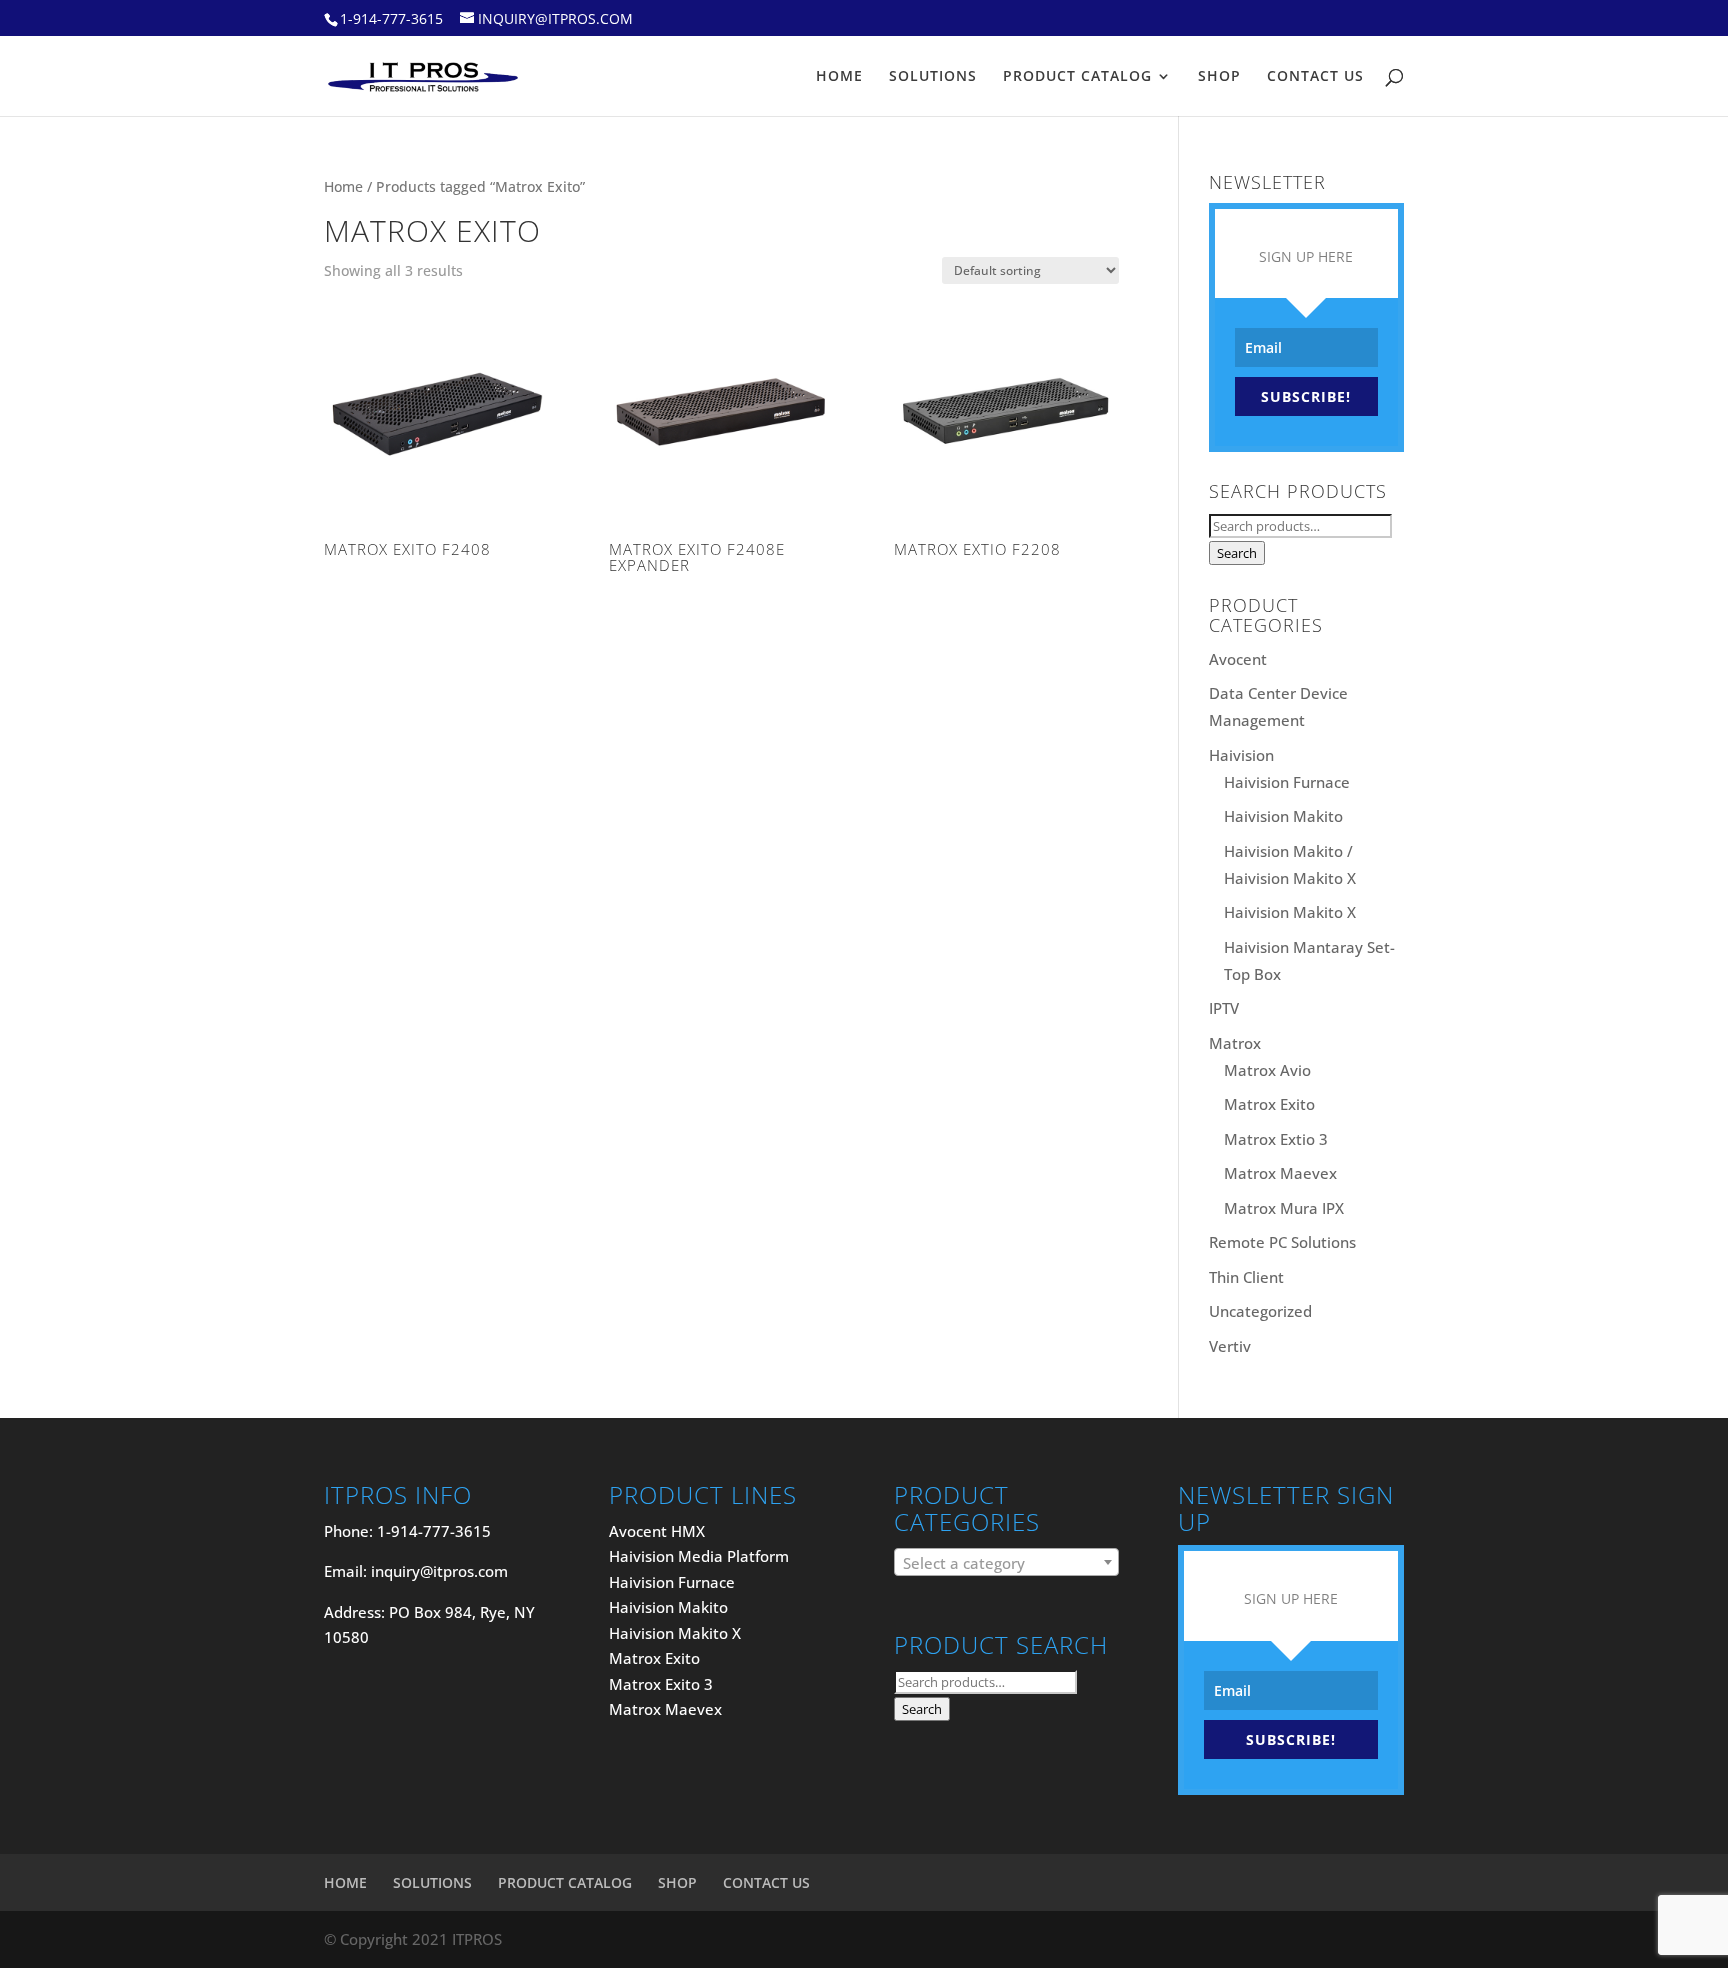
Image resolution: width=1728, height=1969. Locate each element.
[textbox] (1006, 1563)
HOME (839, 77)
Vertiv (1230, 1346)
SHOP (1219, 77)
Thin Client (1246, 1277)
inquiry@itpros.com (439, 1571)
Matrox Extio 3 (1276, 1139)
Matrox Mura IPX (1284, 1208)
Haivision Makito (1283, 816)
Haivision (1241, 755)
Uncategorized (1260, 1311)
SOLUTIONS (933, 77)
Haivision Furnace (1287, 782)
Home (343, 186)
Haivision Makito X (1290, 912)
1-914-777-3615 (391, 18)
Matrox (1235, 1043)
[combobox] (1006, 1562)
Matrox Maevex (1280, 1173)
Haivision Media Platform (699, 1556)
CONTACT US (1315, 77)
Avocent (1238, 659)
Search (1237, 553)
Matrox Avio (1267, 1070)
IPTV (1224, 1008)
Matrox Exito (1269, 1104)
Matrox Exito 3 (661, 1684)
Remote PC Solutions (1282, 1242)
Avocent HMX (657, 1531)
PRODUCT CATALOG (1077, 77)
